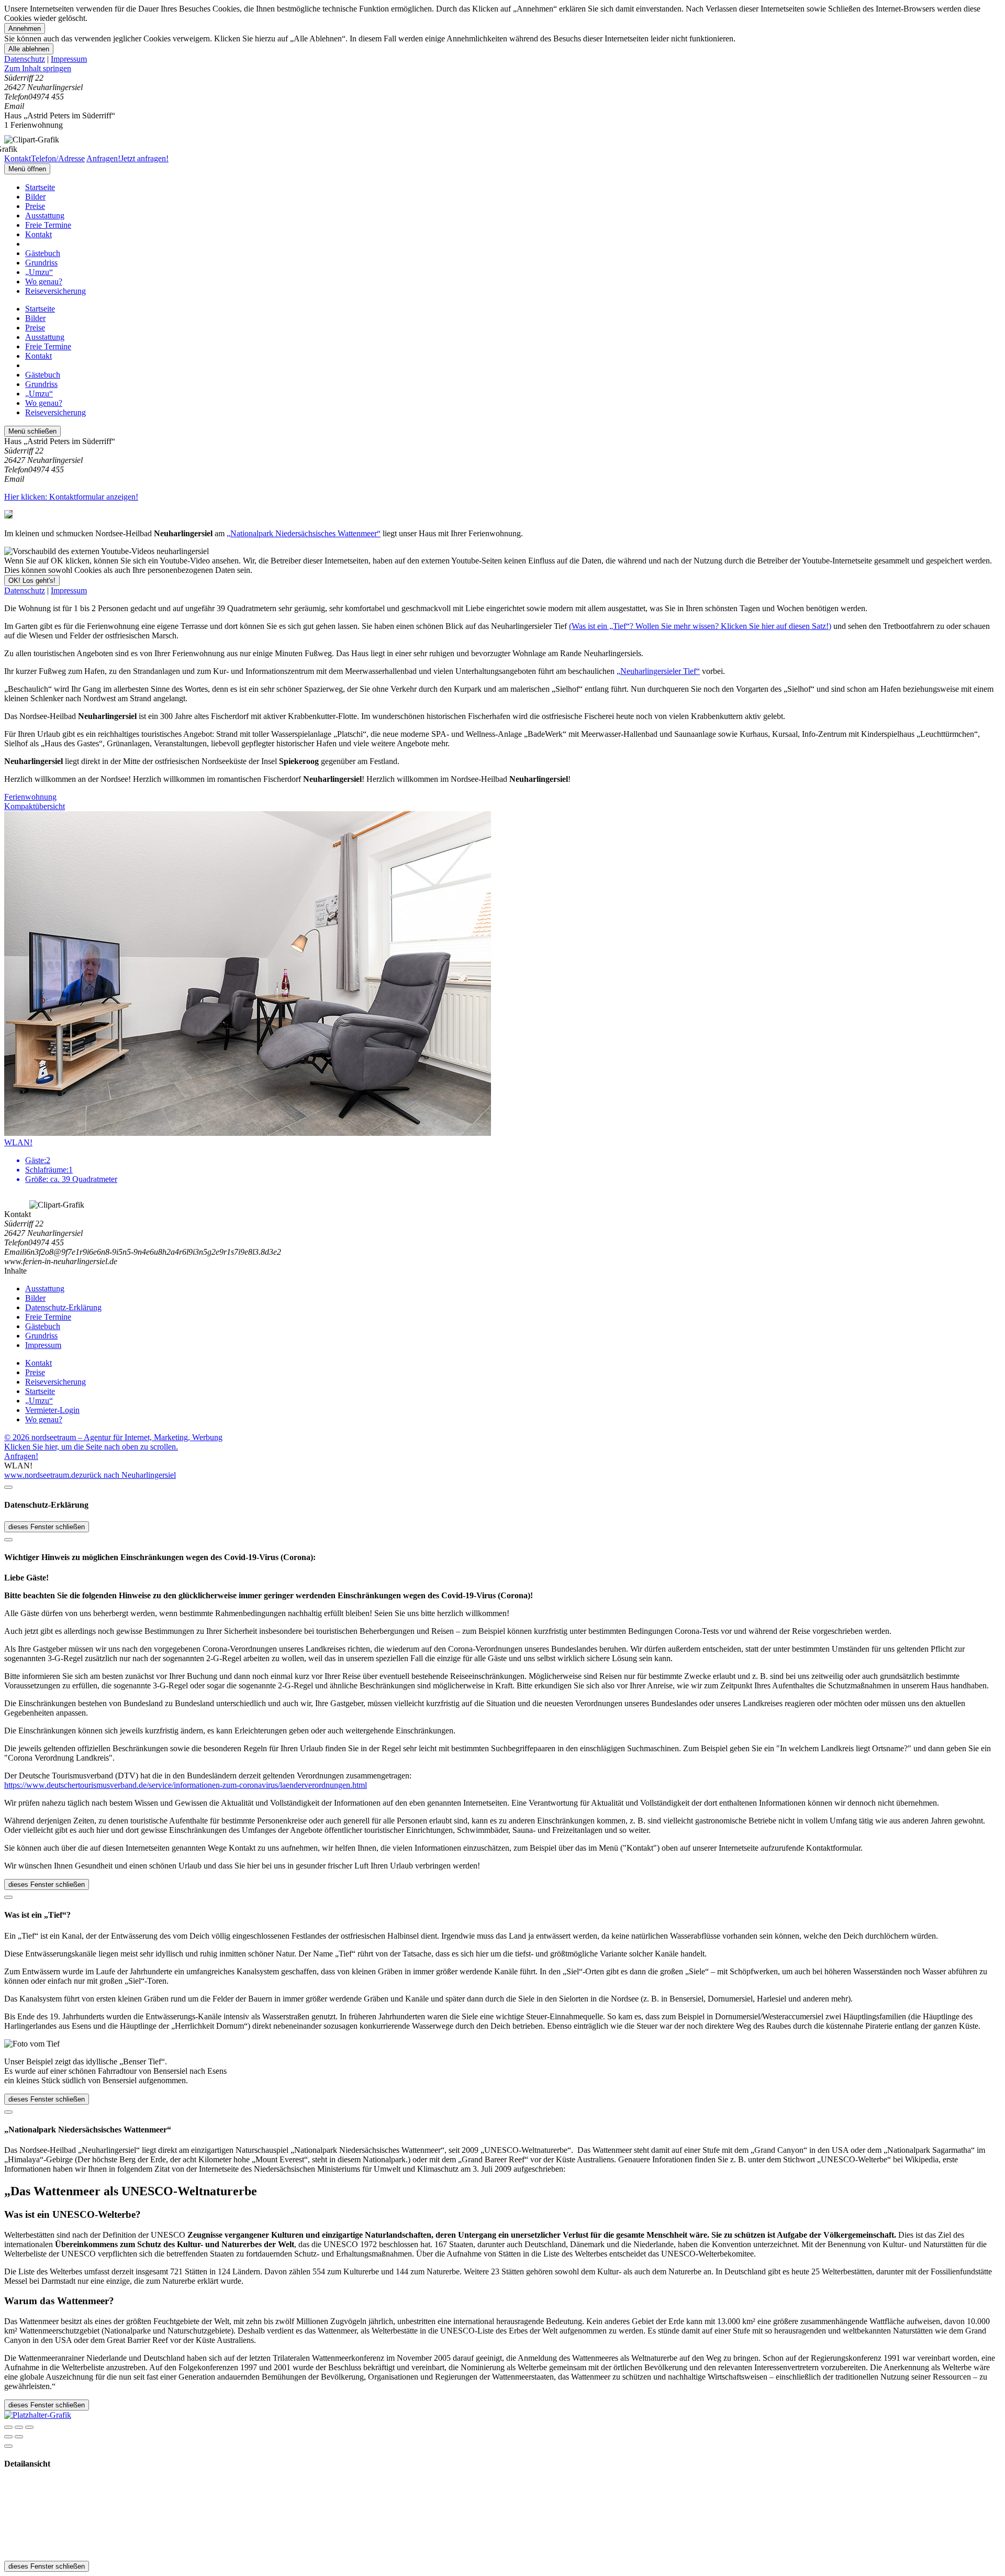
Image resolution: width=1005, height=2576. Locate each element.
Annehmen (25, 29)
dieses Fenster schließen (47, 1527)
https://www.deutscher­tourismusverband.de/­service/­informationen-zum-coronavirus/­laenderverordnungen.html (186, 1785)
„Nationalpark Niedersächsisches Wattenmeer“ (304, 533)
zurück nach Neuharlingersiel (127, 1475)
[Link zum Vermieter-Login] (38, 2415)
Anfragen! (21, 1456)
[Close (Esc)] (8, 2427)
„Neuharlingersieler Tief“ (658, 671)
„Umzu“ (39, 272)
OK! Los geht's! (32, 581)
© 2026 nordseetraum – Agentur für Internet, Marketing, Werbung (113, 1437)
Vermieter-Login (52, 1410)
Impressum (69, 59)
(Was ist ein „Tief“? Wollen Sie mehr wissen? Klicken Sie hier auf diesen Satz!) (700, 626)
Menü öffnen (27, 169)
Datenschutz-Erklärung (63, 1307)
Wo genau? (44, 281)
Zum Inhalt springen (38, 68)
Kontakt (38, 234)
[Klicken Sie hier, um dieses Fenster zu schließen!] (8, 1487)
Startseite (40, 187)
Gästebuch (43, 253)
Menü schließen (32, 431)
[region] (502, 69)
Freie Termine (48, 225)
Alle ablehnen (29, 49)
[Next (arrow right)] (19, 2437)
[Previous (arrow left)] (8, 2437)
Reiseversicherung (55, 291)
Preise (35, 206)
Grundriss (41, 263)
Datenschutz (25, 59)
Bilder (35, 197)
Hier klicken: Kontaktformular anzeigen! (71, 497)
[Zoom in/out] (29, 2427)
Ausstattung (45, 215)
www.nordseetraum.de (42, 1475)
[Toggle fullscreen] (19, 2427)
